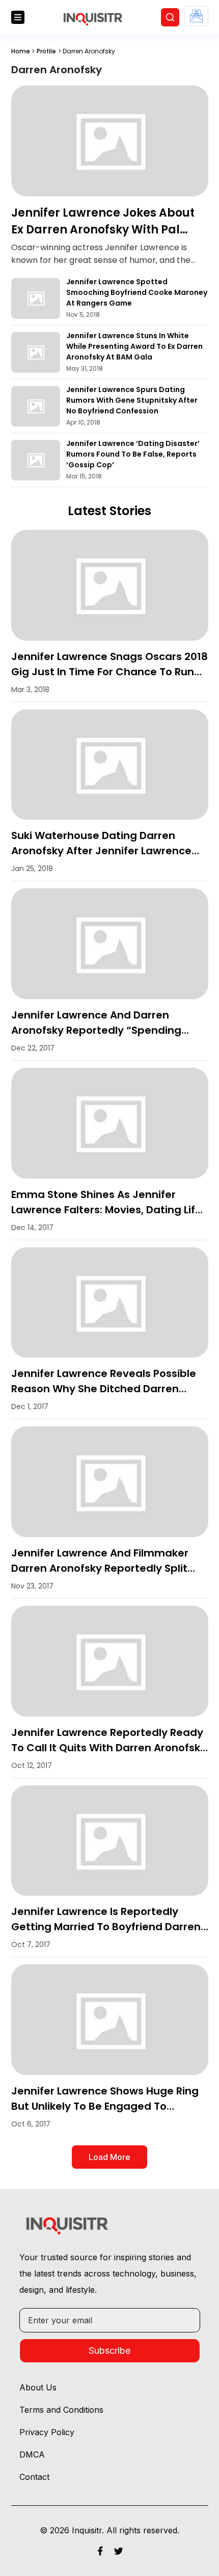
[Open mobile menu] (18, 17)
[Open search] (170, 17)
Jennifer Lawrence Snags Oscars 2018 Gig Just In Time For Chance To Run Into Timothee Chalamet (109, 672)
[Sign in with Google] (196, 16)
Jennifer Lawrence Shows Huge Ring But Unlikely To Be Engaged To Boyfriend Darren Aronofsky (105, 2106)
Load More (109, 2157)
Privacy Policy (47, 2432)
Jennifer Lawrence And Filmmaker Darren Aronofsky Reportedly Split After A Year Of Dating (100, 1568)
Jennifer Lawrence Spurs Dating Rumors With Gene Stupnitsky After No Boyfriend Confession (132, 400)
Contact (34, 2477)
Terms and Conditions (61, 2410)
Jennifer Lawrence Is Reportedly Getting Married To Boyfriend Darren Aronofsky (106, 1927)
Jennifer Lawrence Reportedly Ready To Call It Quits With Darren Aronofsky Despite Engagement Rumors (109, 1748)
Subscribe (109, 2350)
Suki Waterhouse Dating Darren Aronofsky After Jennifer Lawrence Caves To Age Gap (101, 851)
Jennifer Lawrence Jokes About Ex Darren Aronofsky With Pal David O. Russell (103, 230)
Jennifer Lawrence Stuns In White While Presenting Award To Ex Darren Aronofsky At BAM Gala (134, 346)
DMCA (32, 2454)
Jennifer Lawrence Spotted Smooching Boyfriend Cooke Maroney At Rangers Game (137, 292)
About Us (38, 2387)
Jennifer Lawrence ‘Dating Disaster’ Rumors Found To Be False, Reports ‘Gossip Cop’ (133, 454)
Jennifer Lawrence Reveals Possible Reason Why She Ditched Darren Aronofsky (104, 1389)
